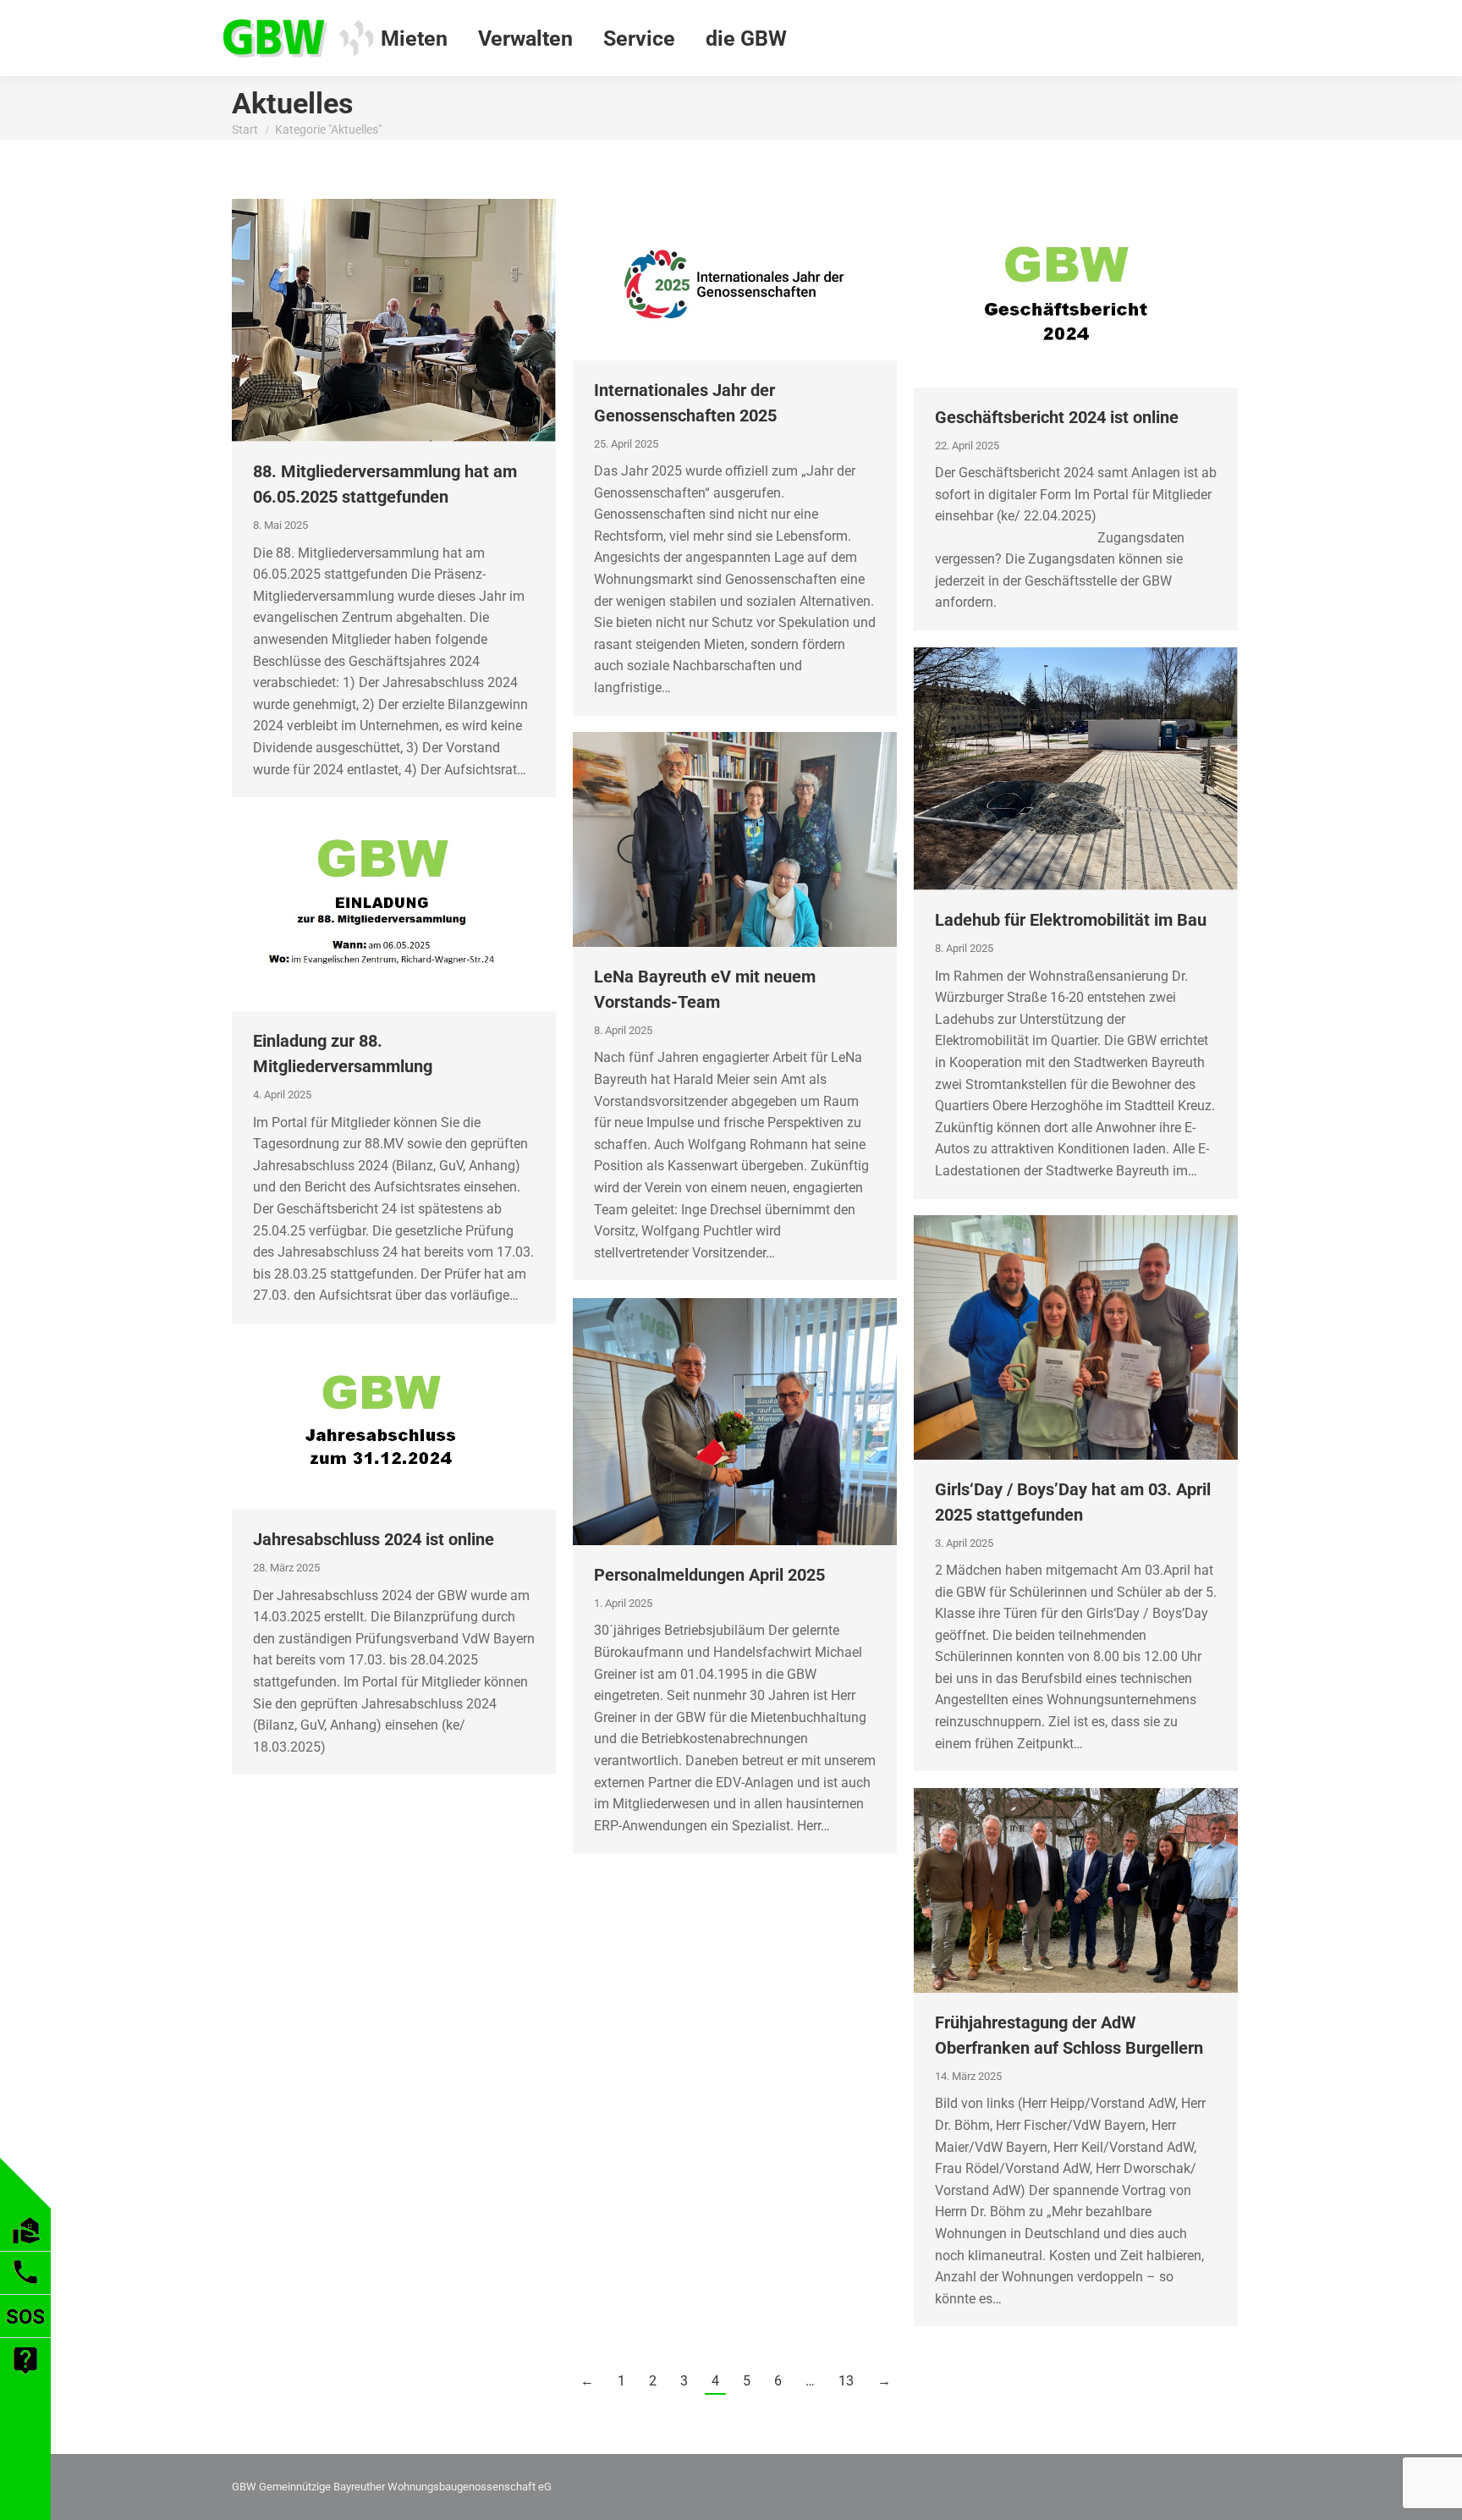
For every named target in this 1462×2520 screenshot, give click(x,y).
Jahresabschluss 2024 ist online (374, 1539)
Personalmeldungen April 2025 (709, 1575)
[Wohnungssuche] (26, 2246)
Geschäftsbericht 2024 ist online (1057, 417)
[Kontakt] (25, 2289)
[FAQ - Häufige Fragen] (25, 2377)
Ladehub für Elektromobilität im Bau (1071, 920)
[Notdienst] (25, 2333)
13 (846, 2381)
